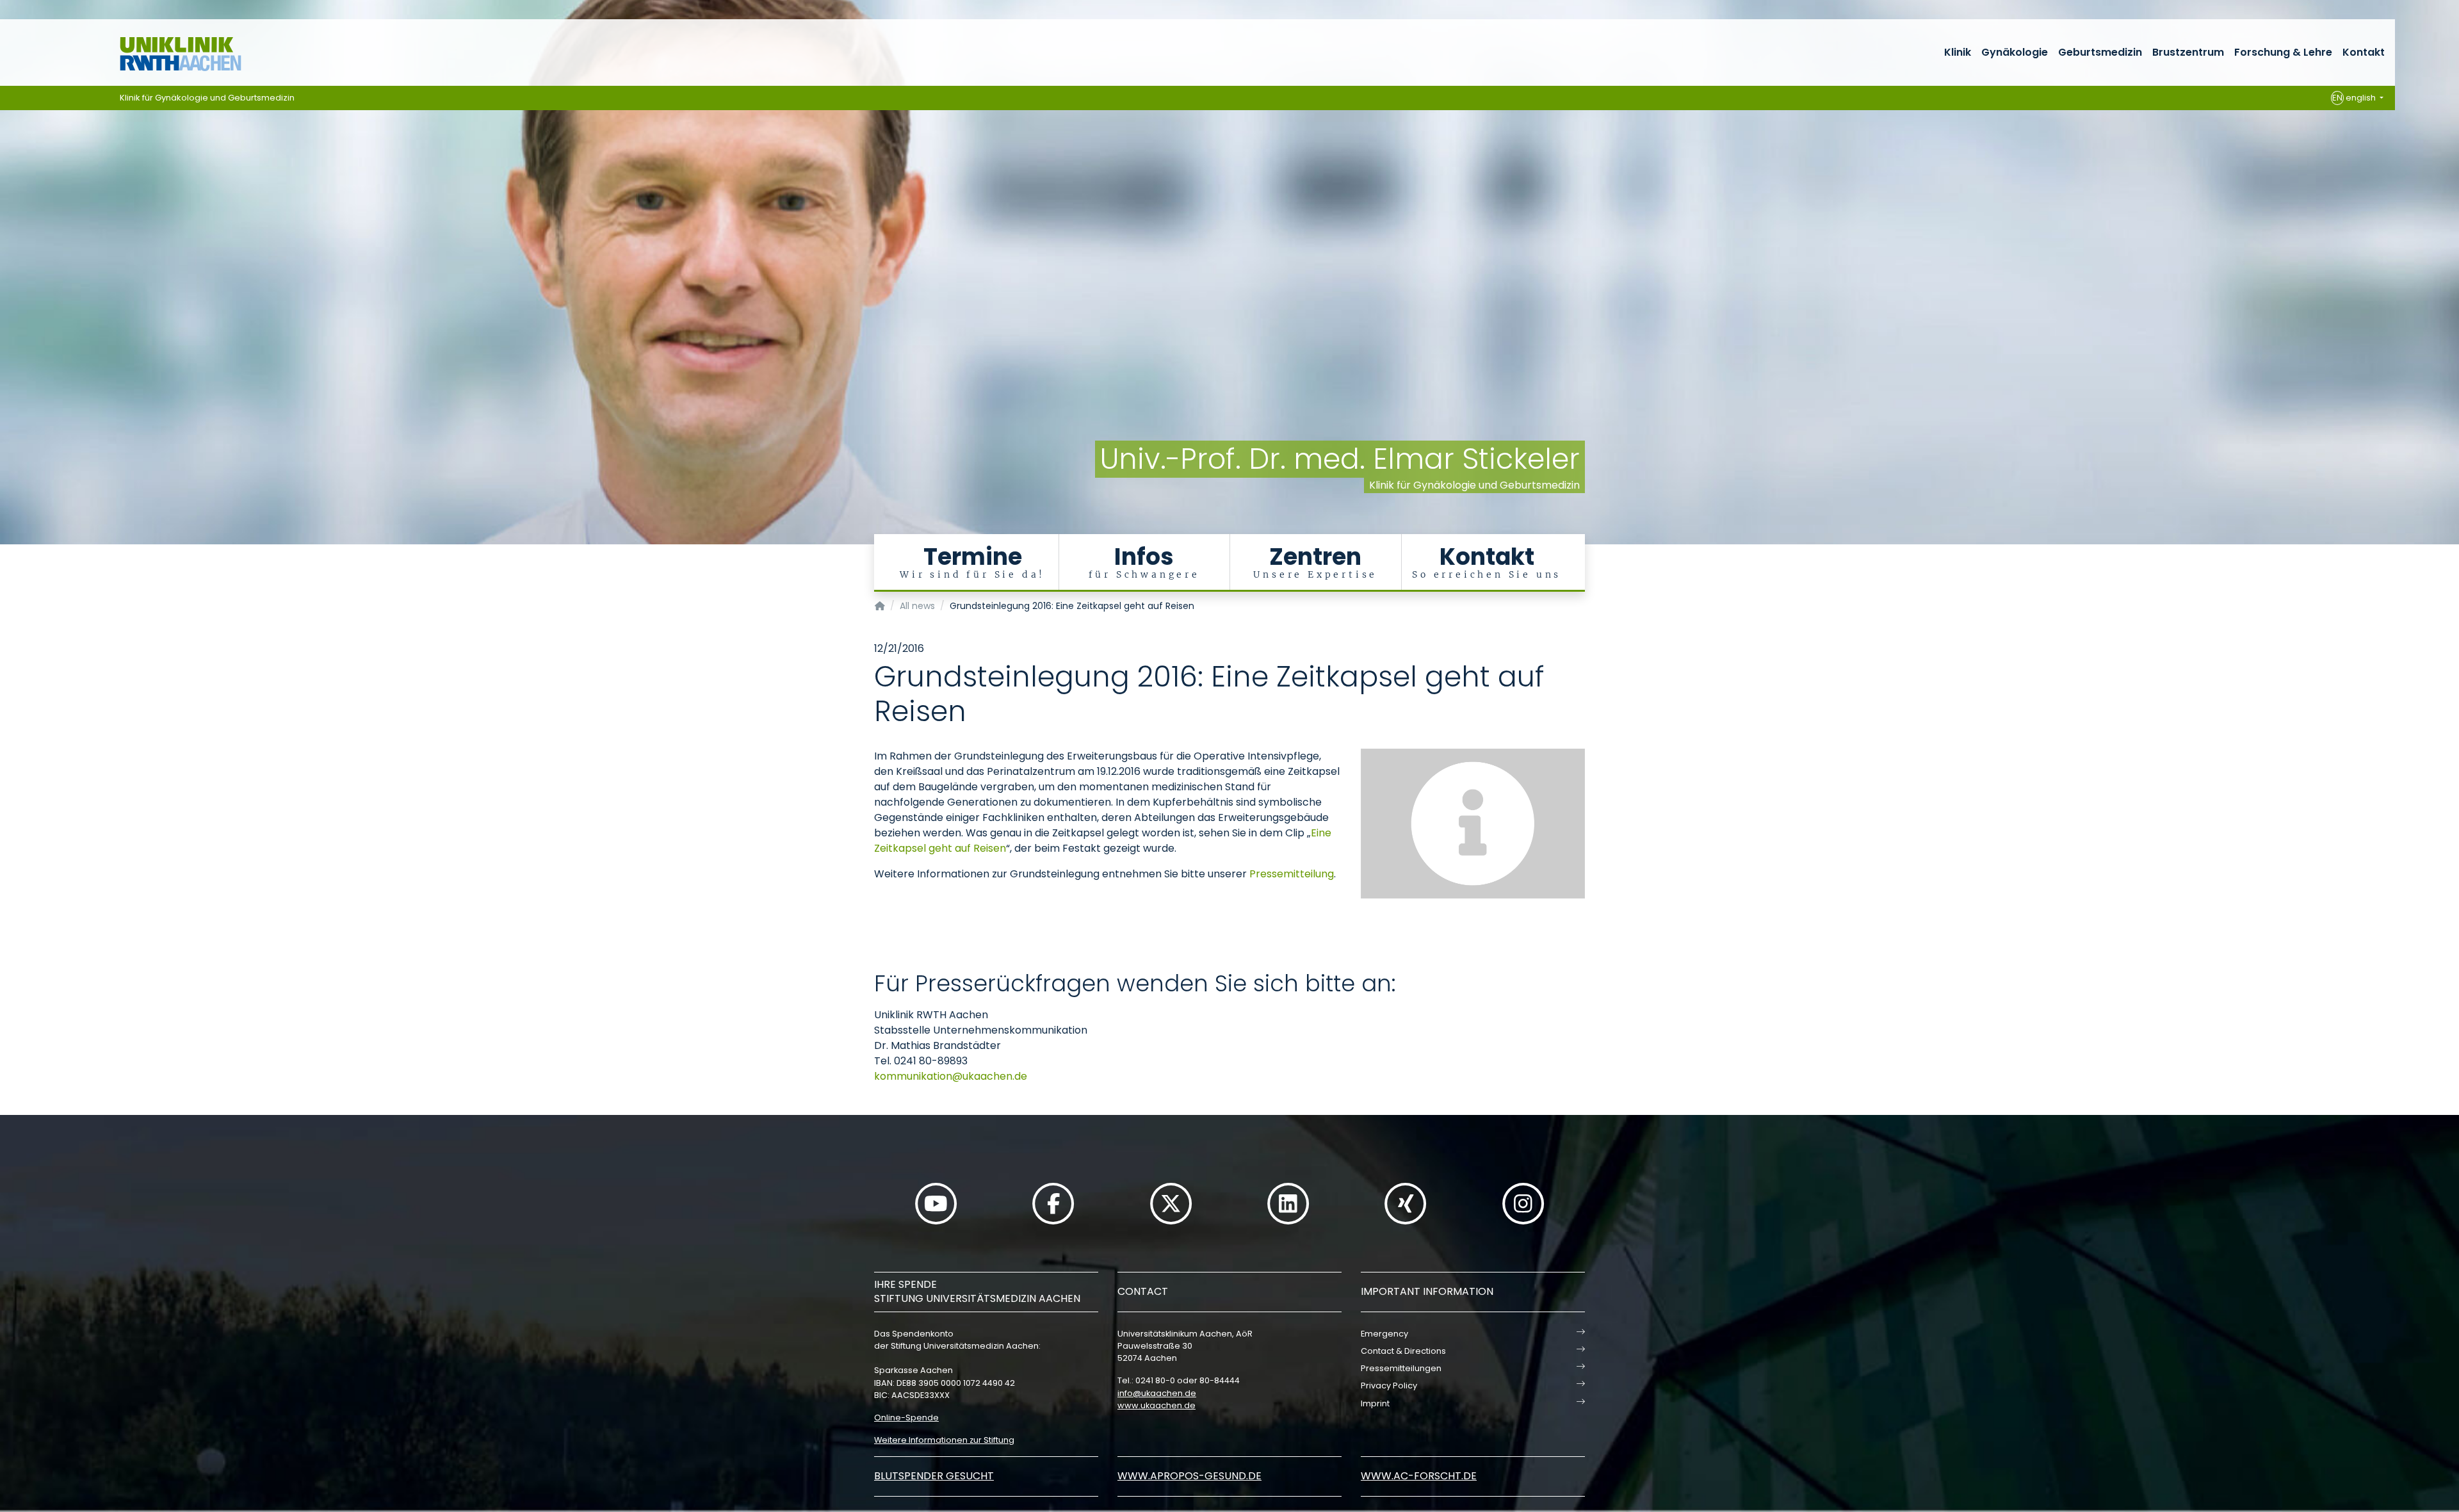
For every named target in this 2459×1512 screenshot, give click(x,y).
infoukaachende (1157, 1393)
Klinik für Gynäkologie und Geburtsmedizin (207, 98)
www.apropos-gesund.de (1189, 1476)
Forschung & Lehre (2283, 52)
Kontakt (2364, 52)
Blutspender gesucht (934, 1476)
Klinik (1958, 52)
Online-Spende (906, 1418)
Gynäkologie (2015, 52)
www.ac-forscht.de (1419, 1476)
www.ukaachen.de (1156, 1405)
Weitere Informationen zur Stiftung (944, 1440)
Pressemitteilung (1292, 874)
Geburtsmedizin (2100, 52)
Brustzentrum (2188, 52)
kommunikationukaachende (951, 1076)
